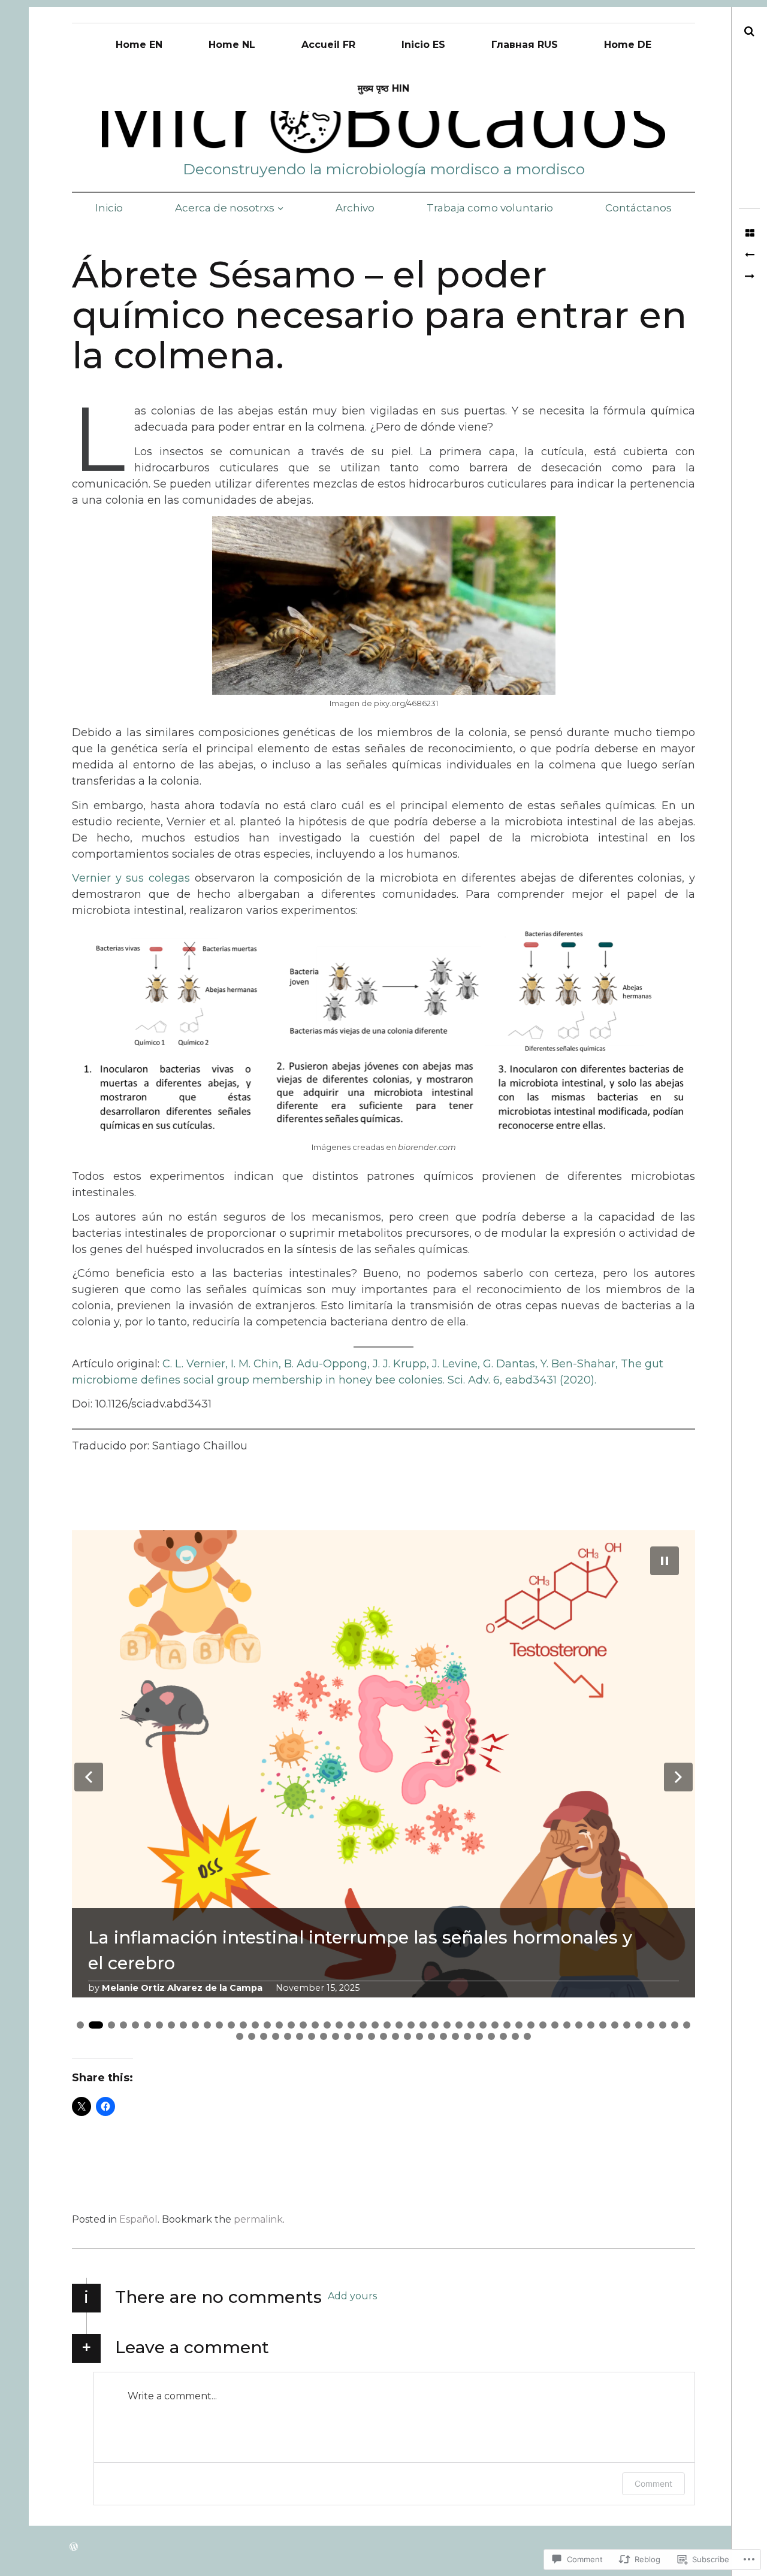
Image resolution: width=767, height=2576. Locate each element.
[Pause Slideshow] (665, 1561)
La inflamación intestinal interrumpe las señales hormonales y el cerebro (360, 1950)
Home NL (232, 45)
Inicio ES (423, 45)
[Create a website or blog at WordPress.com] (74, 2547)
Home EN (139, 45)
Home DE (628, 45)
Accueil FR (328, 45)
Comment (653, 2483)
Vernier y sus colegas (133, 878)
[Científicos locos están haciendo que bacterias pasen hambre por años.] (749, 277)
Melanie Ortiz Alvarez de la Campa (182, 1988)
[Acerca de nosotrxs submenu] (280, 208)
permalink (258, 2219)
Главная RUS (525, 45)
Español (138, 2219)
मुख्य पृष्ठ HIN (383, 88)
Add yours (352, 2296)
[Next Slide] (678, 1777)
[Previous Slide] (89, 1777)
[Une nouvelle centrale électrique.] (749, 255)
